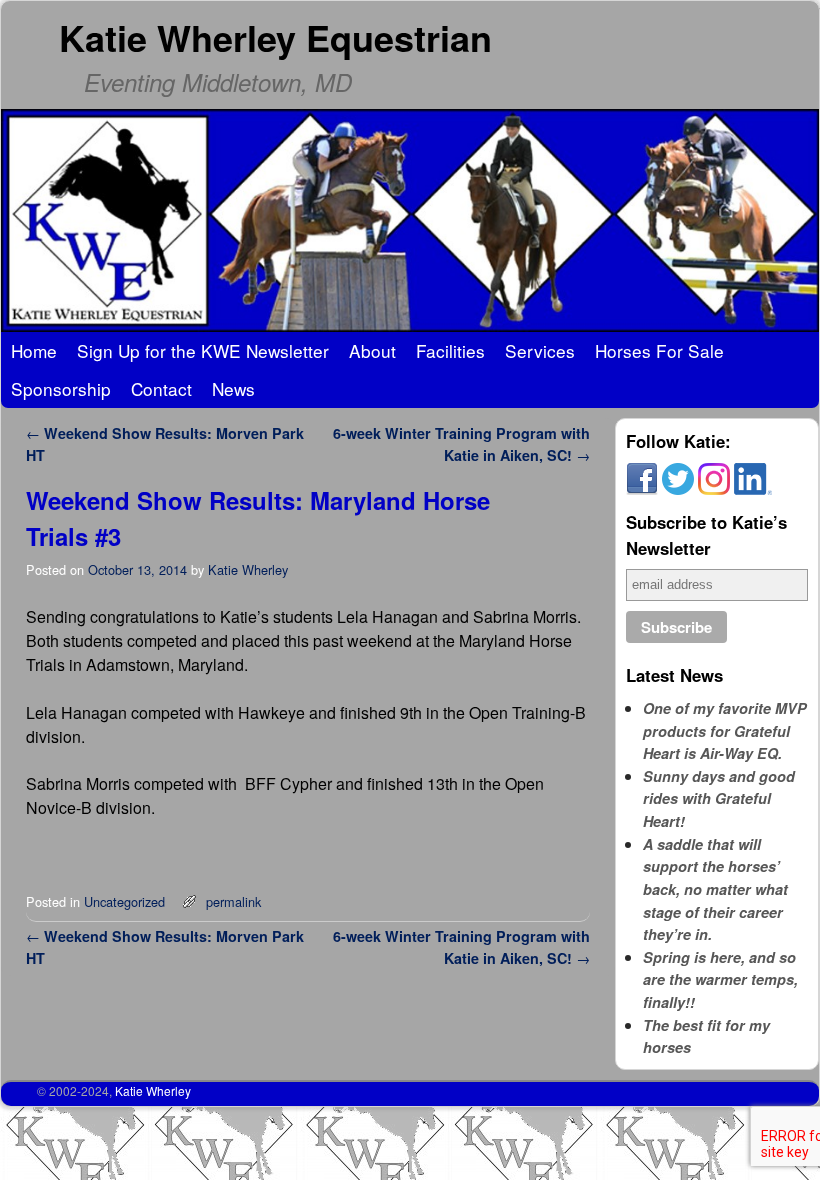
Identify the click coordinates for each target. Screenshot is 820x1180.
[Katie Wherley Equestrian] (410, 220)
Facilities (450, 350)
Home (34, 350)
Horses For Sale (659, 350)
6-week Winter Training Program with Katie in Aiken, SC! (461, 444)
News (233, 388)
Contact (161, 388)
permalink (233, 901)
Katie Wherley (248, 569)
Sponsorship (61, 388)
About (372, 350)
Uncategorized (124, 901)
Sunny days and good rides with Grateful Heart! (719, 798)
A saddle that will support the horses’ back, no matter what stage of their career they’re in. (715, 889)
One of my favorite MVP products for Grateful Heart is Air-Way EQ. (725, 730)
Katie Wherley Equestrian (275, 37)
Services (540, 350)
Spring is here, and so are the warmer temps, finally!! (720, 979)
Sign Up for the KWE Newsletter (203, 350)
